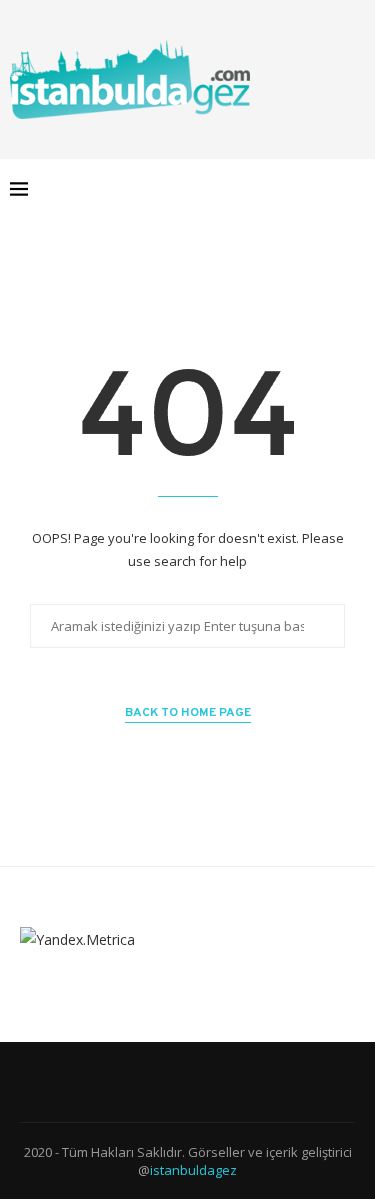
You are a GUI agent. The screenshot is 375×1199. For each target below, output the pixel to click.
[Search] (355, 189)
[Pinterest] (284, 189)
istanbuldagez (193, 1170)
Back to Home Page (188, 713)
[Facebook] (221, 189)
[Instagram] (263, 189)
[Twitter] (242, 189)
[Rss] (326, 189)
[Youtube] (305, 189)
